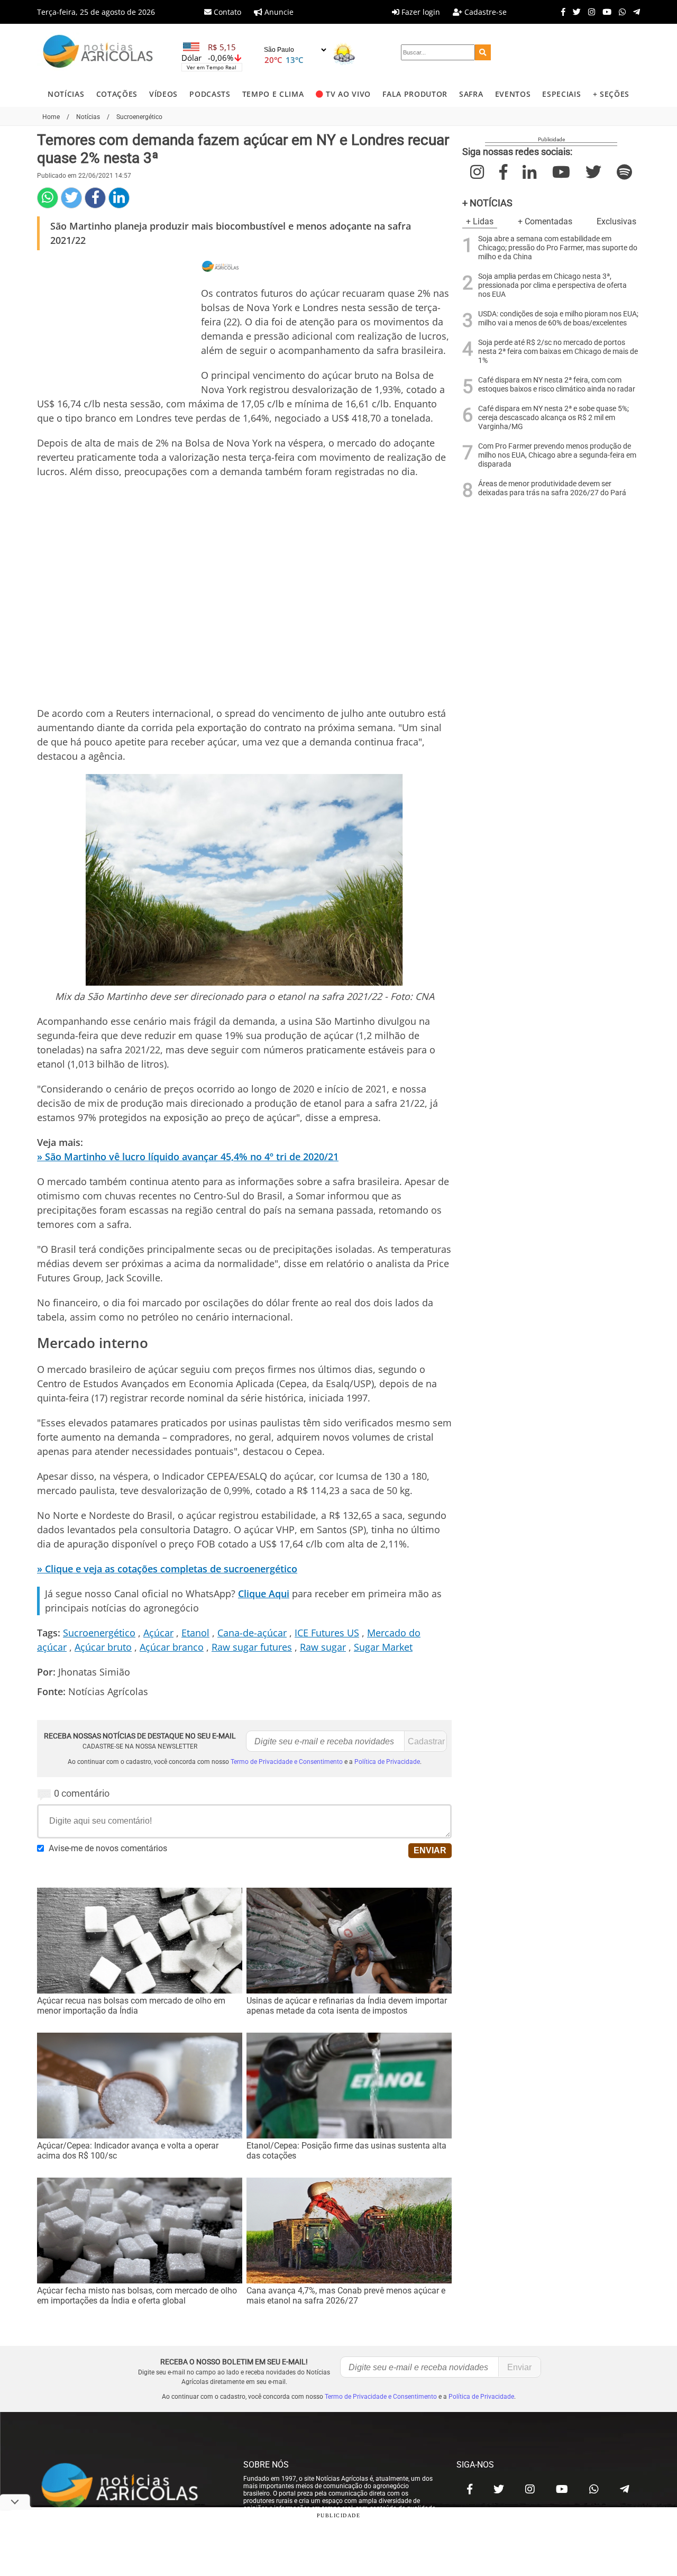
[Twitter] (574, 12)
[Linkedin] (119, 198)
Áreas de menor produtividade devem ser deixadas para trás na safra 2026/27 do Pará (552, 488)
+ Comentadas (545, 221)
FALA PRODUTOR (415, 94)
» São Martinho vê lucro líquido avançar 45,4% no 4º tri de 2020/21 (188, 1157)
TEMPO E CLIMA (273, 94)
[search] (483, 52)
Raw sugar (323, 1647)
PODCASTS (210, 94)
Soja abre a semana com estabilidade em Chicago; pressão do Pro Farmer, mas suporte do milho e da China (558, 248)
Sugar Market (383, 1647)
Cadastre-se (484, 12)
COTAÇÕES (117, 94)
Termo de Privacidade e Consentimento (287, 1762)
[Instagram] (589, 12)
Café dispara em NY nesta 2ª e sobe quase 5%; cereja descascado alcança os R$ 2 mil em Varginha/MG (554, 418)
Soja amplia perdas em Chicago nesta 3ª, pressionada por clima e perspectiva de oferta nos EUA (552, 285)
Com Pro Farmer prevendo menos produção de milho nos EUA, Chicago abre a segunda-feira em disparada (557, 455)
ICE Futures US (327, 1633)
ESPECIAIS (561, 94)
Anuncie (278, 12)
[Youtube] (604, 12)
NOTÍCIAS (66, 94)
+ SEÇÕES (611, 94)
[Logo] (98, 53)
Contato (226, 12)
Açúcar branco (172, 1647)
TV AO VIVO (348, 94)
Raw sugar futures (252, 1647)
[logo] (130, 2487)
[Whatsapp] (620, 12)
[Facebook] (561, 12)
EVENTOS (513, 94)
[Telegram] (634, 12)
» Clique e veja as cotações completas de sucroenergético (167, 1569)
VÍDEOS (163, 94)
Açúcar (158, 1633)
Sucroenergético (99, 1633)
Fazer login (420, 12)
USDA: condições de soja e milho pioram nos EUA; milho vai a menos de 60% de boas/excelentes (558, 318)
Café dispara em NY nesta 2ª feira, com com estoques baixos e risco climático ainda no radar (557, 385)
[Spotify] (624, 172)
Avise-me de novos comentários (108, 1848)
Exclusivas (616, 221)
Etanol (195, 1633)
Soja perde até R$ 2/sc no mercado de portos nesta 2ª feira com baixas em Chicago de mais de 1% (558, 352)
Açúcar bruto (103, 1647)
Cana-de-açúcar (252, 1633)
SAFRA (471, 94)
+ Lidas (480, 221)
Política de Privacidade (387, 1762)
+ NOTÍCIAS (487, 203)
